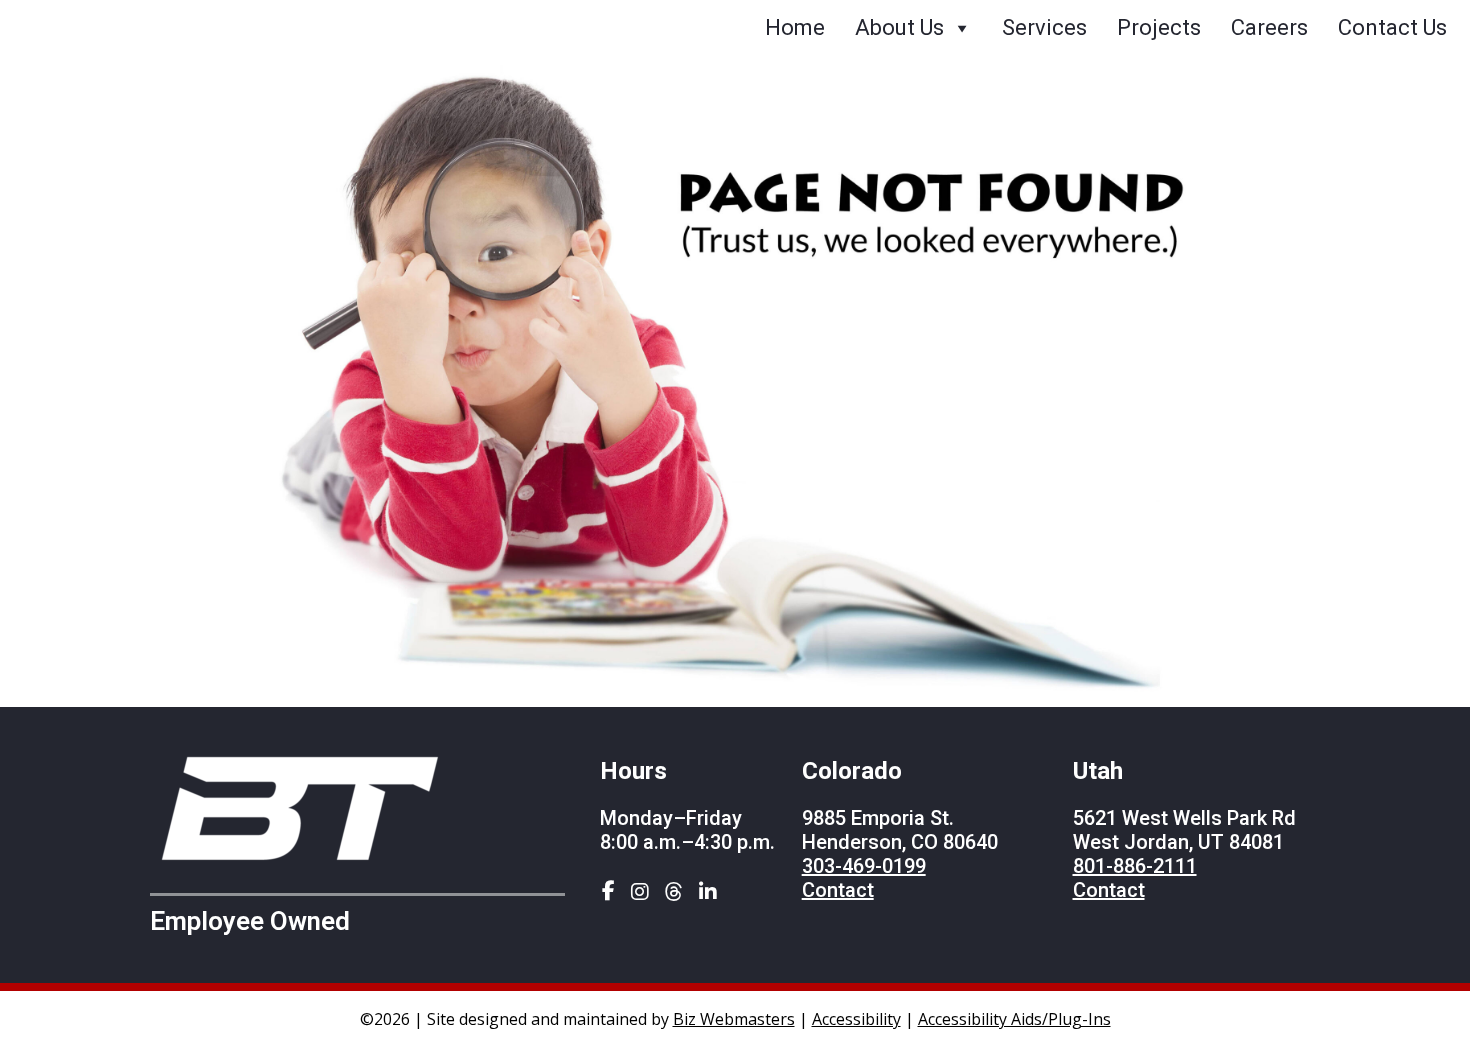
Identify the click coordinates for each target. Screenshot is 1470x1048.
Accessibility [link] (856, 1019)
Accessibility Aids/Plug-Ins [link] (1014, 1019)
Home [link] (795, 27)
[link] (606, 893)
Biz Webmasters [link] (734, 1019)
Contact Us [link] (1392, 27)
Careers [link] (1269, 27)
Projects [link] (1159, 27)
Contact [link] (838, 890)
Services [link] (1044, 27)
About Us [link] (899, 27)
